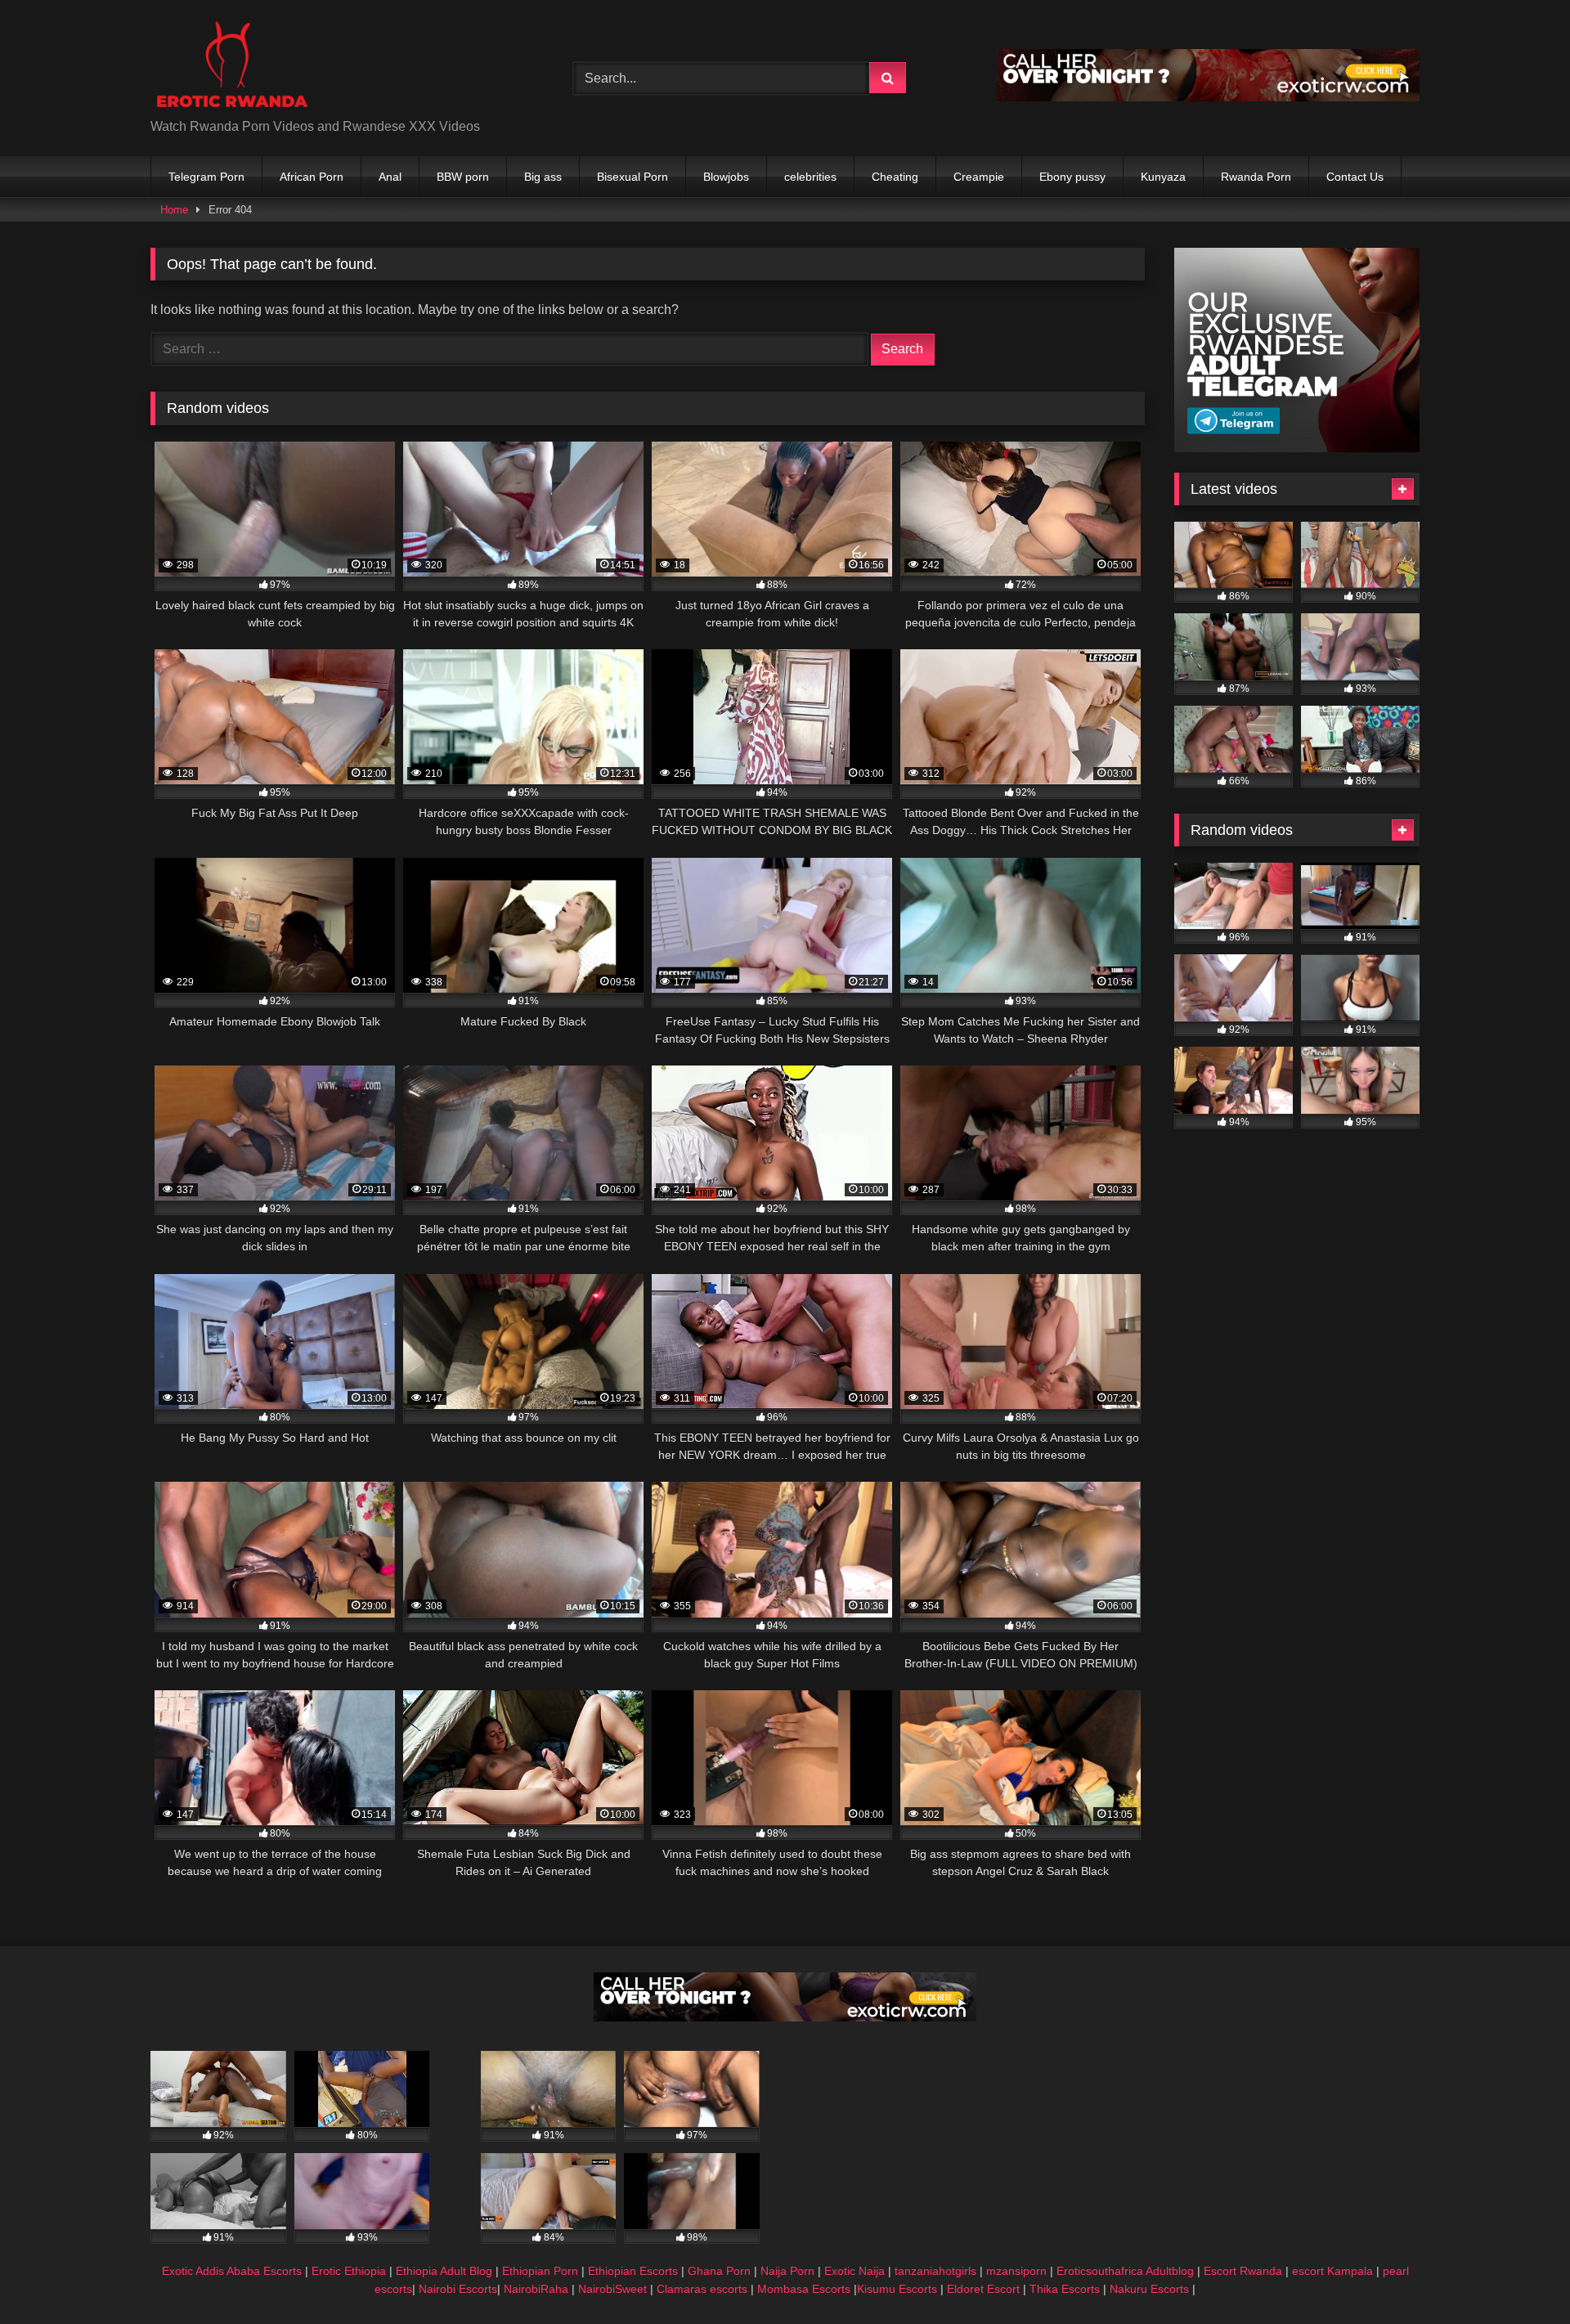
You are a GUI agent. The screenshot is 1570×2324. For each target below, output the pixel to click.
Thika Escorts (1065, 2289)
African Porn (312, 177)
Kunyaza (1163, 177)
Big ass (543, 177)
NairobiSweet (612, 2289)
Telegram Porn (206, 177)
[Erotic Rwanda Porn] (231, 65)
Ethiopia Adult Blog (444, 2271)
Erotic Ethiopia (349, 2271)
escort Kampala (1332, 2271)
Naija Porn (787, 2271)
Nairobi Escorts (458, 2289)
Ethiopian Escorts (633, 2271)
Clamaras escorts (702, 2289)
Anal (390, 177)
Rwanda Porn (1256, 177)
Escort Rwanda (1243, 2271)
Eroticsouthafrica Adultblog (1125, 2271)
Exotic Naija (855, 2271)
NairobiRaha (536, 2289)
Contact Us (1355, 177)
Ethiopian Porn (540, 2271)
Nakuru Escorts (1149, 2289)
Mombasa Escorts (804, 2289)
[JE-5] (1208, 97)
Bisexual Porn (632, 177)
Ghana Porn (719, 2271)
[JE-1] (1297, 448)
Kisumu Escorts (897, 2289)
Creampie (979, 177)
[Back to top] (1519, 2275)
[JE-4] (785, 2017)
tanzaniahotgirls (935, 2271)
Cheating (895, 177)
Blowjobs (726, 177)
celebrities (810, 177)
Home (174, 210)
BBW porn (463, 177)
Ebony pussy (1072, 177)
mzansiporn (1016, 2271)
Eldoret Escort (983, 2289)
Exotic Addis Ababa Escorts (232, 2271)
